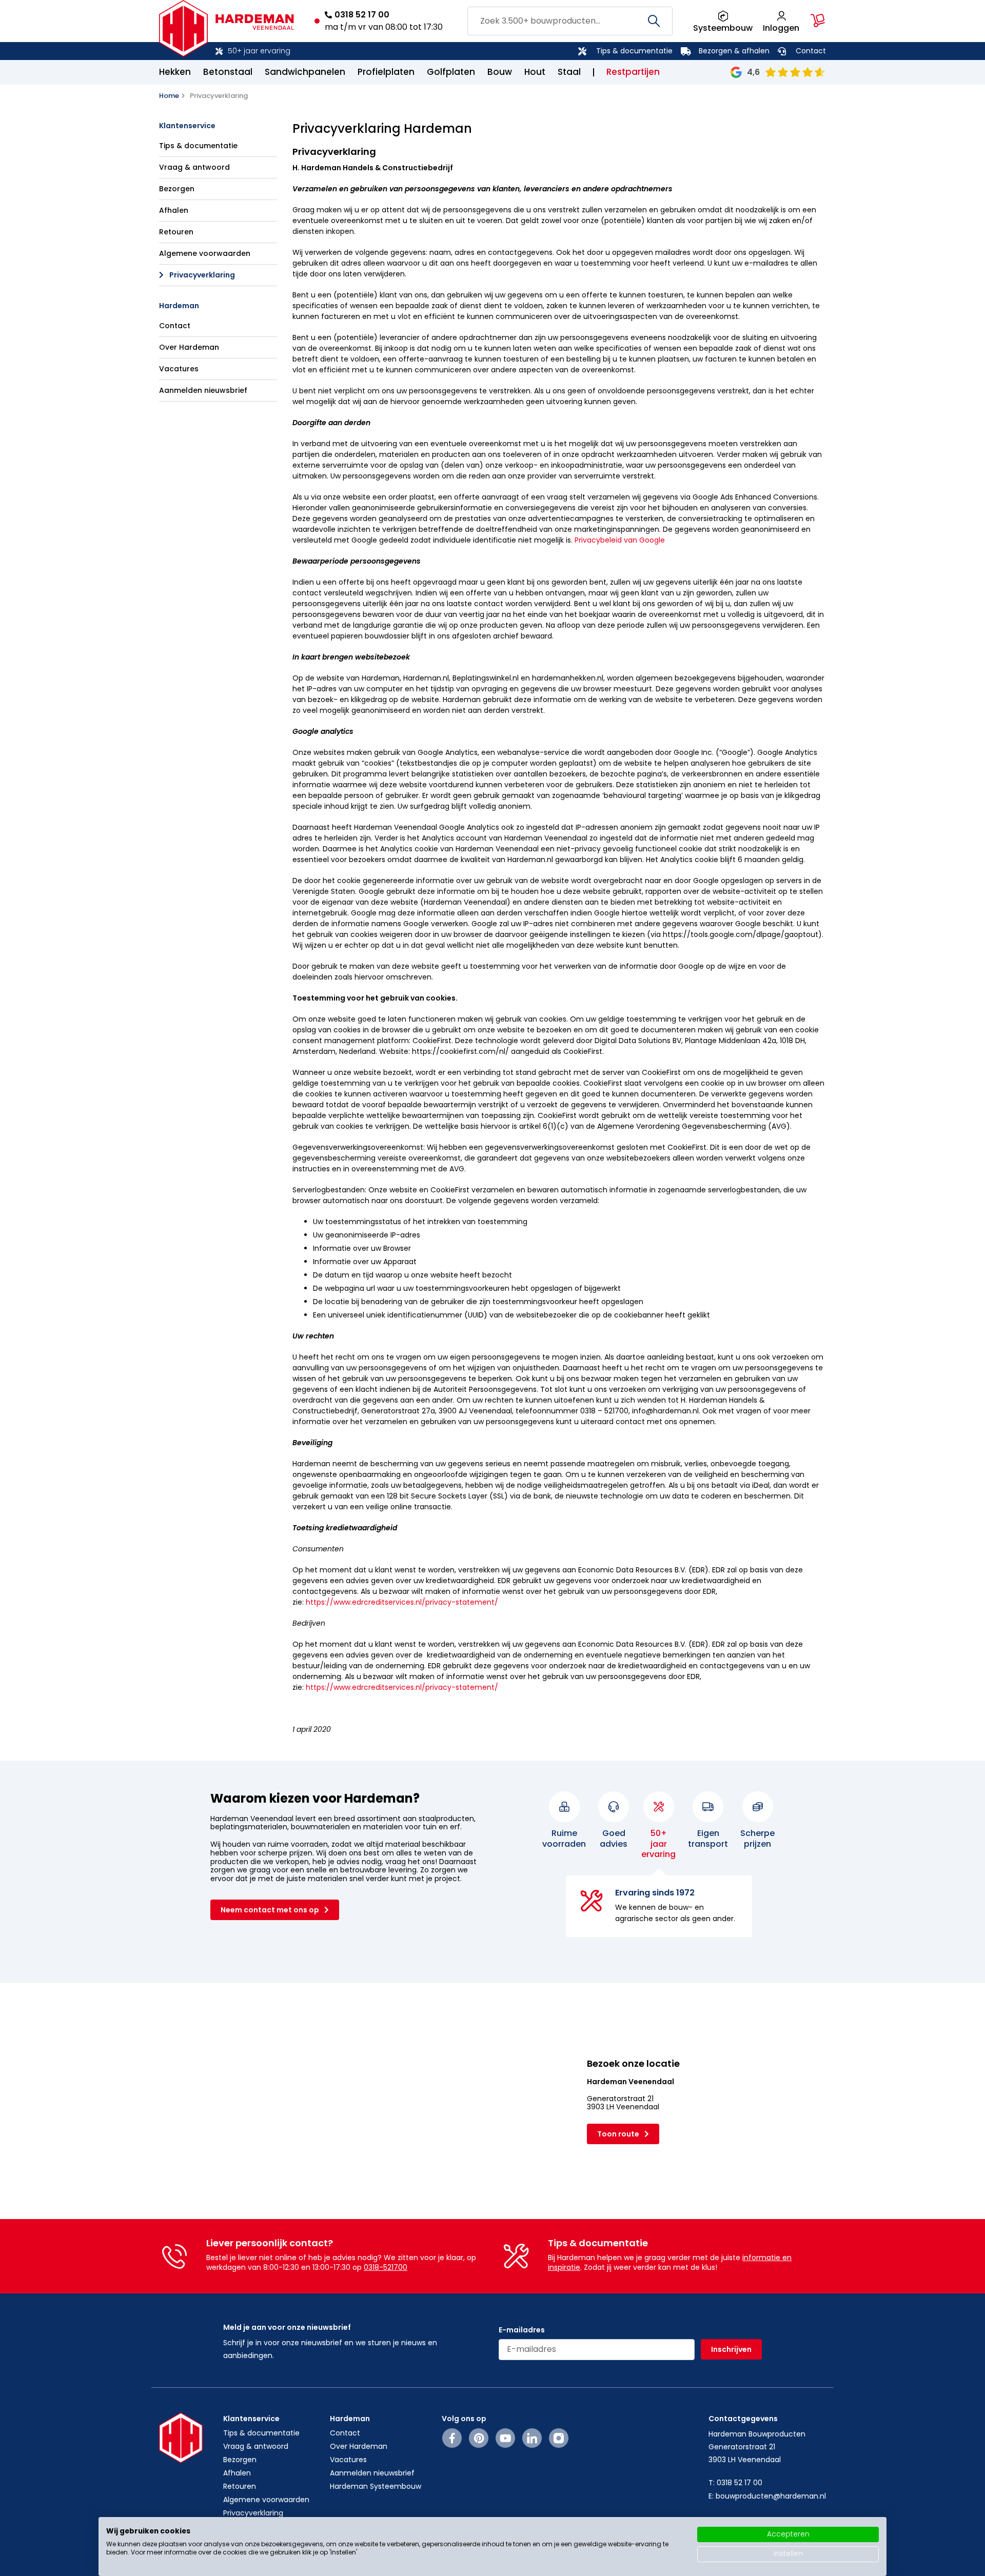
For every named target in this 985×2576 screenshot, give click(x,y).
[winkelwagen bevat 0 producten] (818, 21)
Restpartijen (633, 72)
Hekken (175, 72)
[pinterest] (479, 2438)
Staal (569, 72)
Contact (811, 51)
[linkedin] (532, 2438)
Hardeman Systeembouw (376, 2486)
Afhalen (174, 210)
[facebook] (452, 2438)
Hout (535, 72)
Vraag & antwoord (194, 167)
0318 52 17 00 (362, 15)
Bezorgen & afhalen (734, 51)
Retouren (176, 232)
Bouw (500, 72)
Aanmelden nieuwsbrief (203, 390)
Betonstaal (228, 72)
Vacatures (179, 369)
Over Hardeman (189, 347)
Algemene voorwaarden (205, 253)
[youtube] (506, 2438)
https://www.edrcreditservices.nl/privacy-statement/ (402, 1602)
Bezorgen (177, 189)
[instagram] (559, 2438)
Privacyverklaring (202, 275)
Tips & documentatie (634, 51)
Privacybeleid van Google (620, 540)
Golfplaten (451, 72)
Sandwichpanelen (305, 72)
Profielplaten (386, 72)
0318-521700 (386, 2267)
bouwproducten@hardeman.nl (771, 2496)
